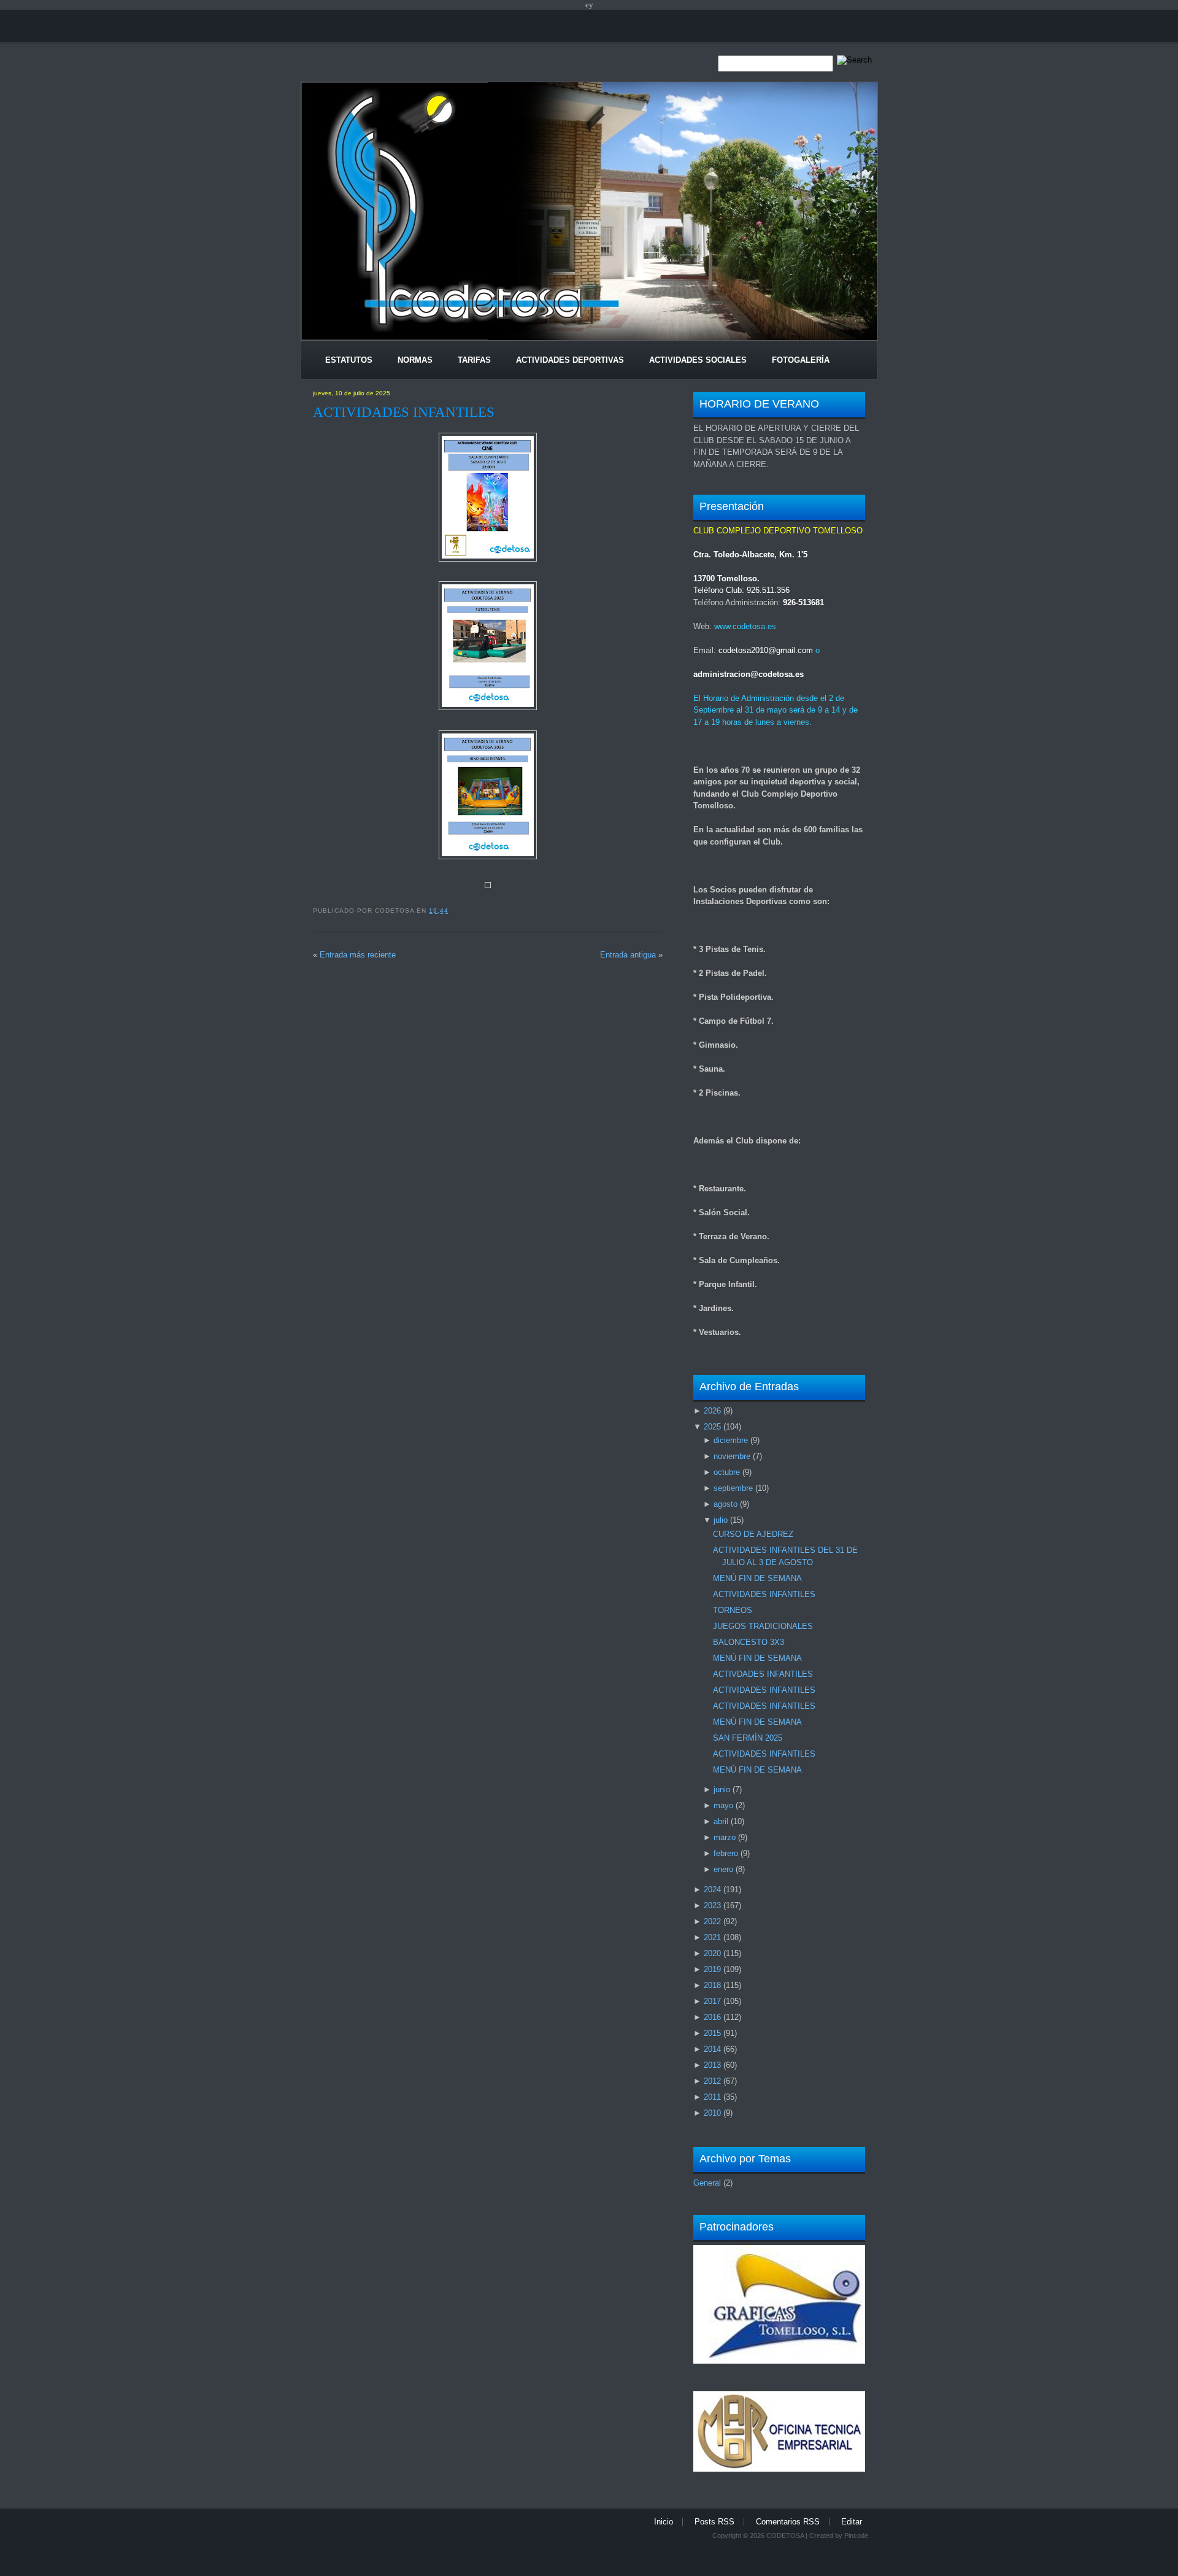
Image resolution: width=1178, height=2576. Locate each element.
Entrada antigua (628, 955)
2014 (712, 2049)
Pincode (856, 2535)
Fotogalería (801, 360)
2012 (712, 2081)
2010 (712, 2113)
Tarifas (474, 360)
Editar (852, 2522)
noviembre (732, 1456)
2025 (712, 1427)
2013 (712, 2065)
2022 (712, 1921)
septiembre (733, 1488)
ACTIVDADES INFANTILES (763, 1674)
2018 (712, 1985)
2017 (712, 2001)
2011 (712, 2097)
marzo (725, 1837)
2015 (712, 2033)
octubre (727, 1472)
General (707, 2183)
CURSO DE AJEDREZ (753, 1534)
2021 (712, 1937)
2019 (712, 1969)
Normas (415, 360)
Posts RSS (714, 2522)
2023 (712, 1905)
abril (721, 1821)
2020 (712, 1953)
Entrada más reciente (358, 955)
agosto (726, 1504)
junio (722, 1789)
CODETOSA (785, 2535)
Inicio (664, 2522)
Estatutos (349, 360)
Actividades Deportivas (570, 360)
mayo (723, 1805)
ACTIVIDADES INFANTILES (404, 412)
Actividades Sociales (698, 360)
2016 (712, 2017)
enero (723, 1869)
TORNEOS (733, 1610)
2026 (712, 1411)
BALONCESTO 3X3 (749, 1642)
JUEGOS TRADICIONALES (763, 1626)
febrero (726, 1853)
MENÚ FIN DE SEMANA (757, 1578)
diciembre (731, 1440)
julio (721, 1520)
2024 (712, 1889)
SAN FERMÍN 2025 (748, 1738)
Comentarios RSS (788, 2522)
